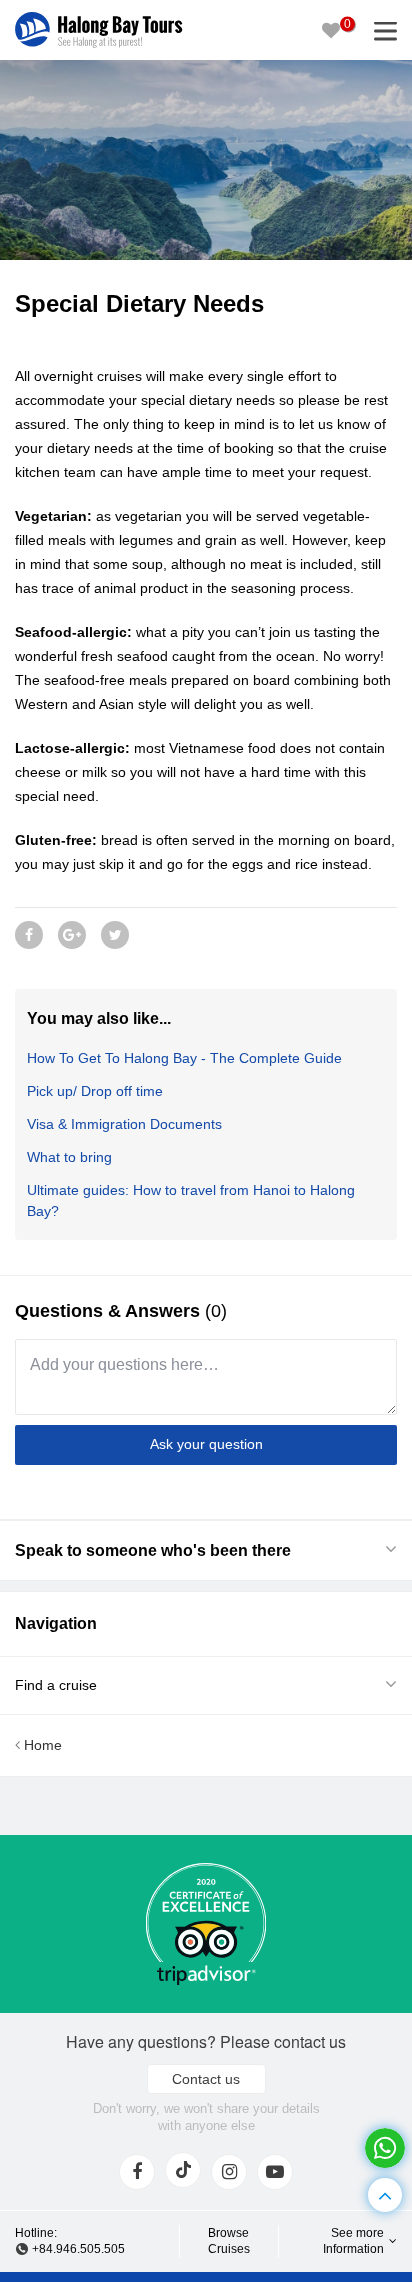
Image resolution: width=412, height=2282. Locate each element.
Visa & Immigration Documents (124, 1124)
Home (41, 1745)
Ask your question (206, 1444)
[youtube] (275, 2172)
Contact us (206, 2079)
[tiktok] (183, 2170)
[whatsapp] (385, 2148)
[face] (137, 2172)
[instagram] (229, 2172)
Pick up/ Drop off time (95, 1091)
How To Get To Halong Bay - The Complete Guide (184, 1058)
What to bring (69, 1157)
